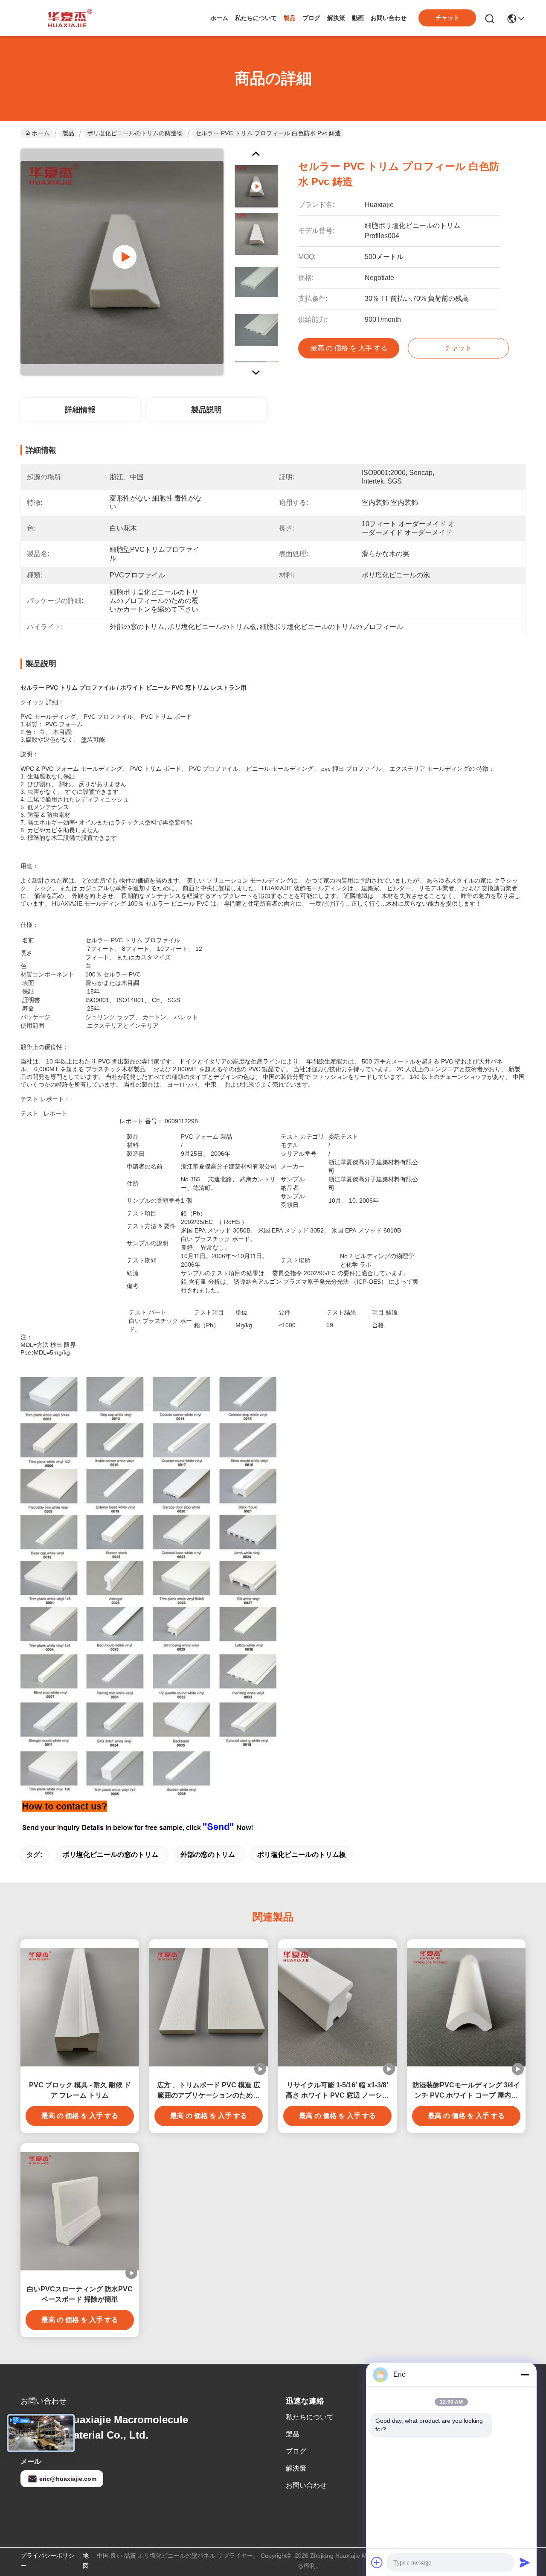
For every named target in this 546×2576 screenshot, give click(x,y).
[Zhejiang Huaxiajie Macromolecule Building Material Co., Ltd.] (67, 18)
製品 (290, 18)
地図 (86, 2561)
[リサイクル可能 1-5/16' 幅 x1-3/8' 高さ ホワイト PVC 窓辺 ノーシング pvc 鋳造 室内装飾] (337, 2007)
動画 (358, 18)
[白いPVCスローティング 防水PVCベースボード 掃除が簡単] (80, 2211)
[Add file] (377, 2562)
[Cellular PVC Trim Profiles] (122, 262)
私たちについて (256, 18)
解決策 (336, 18)
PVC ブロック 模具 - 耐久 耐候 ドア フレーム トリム (80, 2090)
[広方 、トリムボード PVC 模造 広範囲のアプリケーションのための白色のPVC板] (209, 2007)
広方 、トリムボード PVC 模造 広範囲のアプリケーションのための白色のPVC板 (209, 2091)
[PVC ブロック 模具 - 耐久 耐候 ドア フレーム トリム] (80, 2007)
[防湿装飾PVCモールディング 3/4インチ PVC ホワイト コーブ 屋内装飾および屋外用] (466, 2007)
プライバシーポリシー (47, 2561)
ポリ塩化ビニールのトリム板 (302, 1855)
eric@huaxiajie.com (68, 2479)
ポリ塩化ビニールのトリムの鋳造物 (135, 133)
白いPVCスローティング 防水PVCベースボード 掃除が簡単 (80, 2294)
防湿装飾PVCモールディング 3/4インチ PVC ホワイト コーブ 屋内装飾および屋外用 (466, 2091)
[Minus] (525, 2375)
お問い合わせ (389, 18)
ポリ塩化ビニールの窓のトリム (110, 1855)
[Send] (525, 2562)
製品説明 (206, 410)
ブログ (311, 18)
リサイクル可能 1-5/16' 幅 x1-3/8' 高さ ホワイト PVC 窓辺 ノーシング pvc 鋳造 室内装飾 (337, 2091)
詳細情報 (80, 410)
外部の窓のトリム (208, 1855)
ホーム (219, 18)
